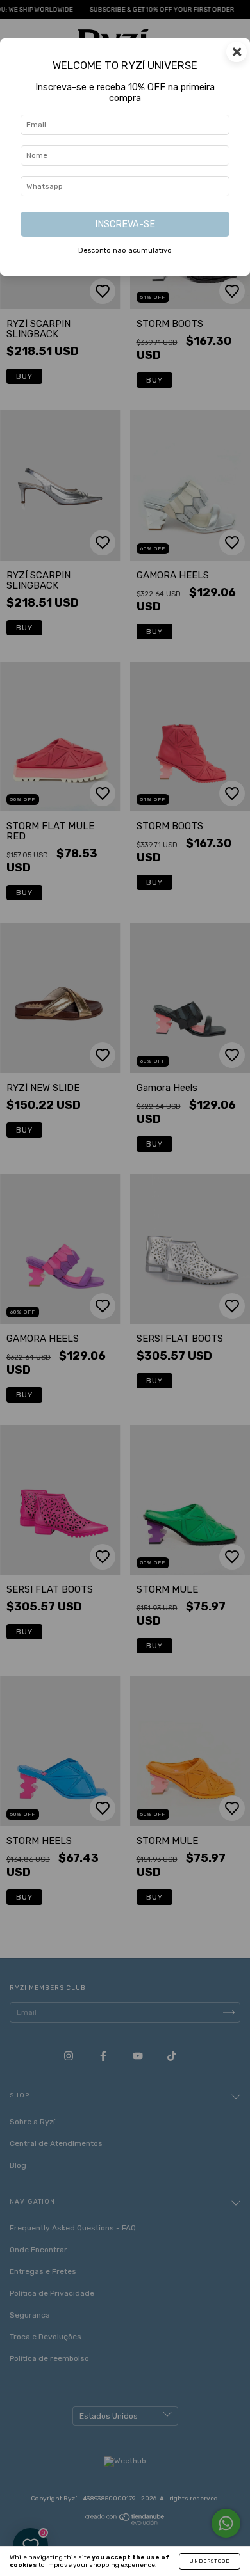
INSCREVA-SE (125, 224)
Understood (210, 2561)
